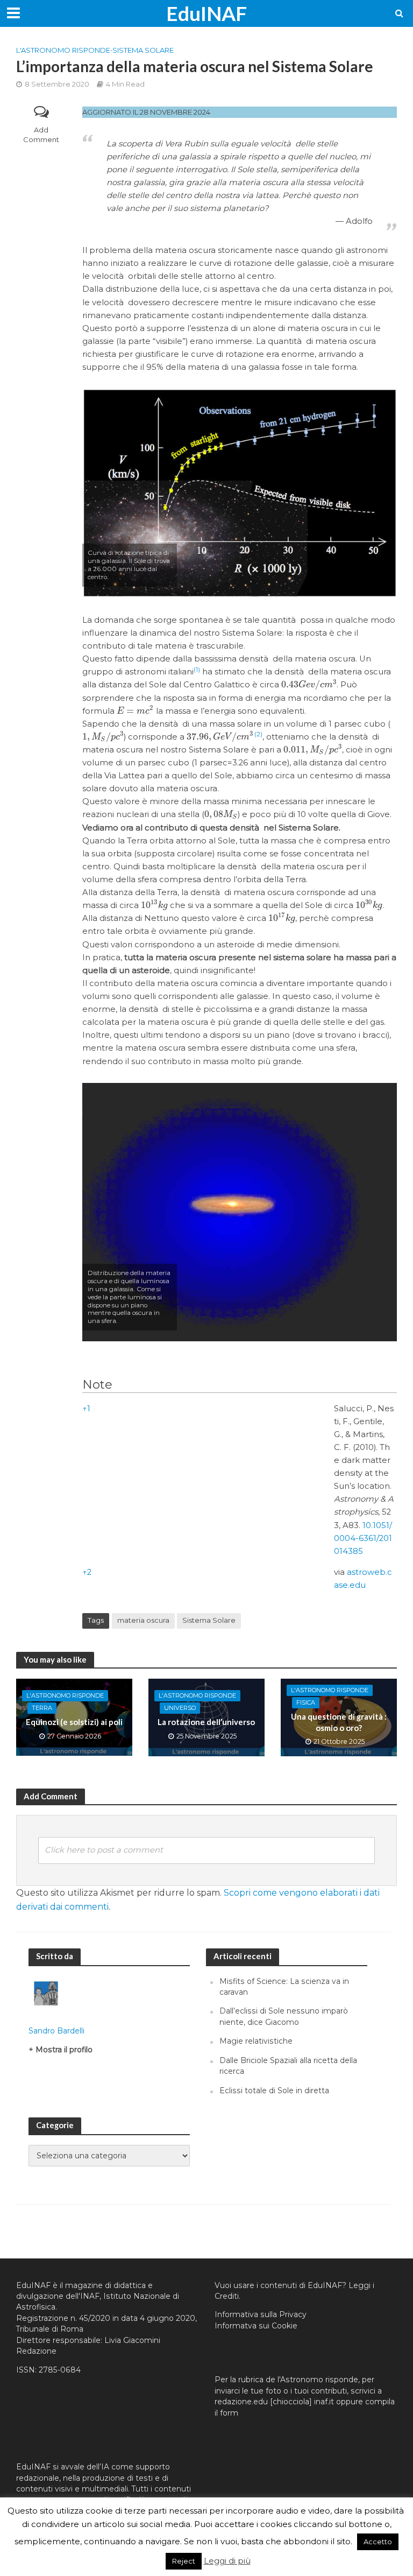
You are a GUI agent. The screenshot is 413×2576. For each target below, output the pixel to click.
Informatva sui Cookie (256, 2326)
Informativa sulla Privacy (261, 2314)
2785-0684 (60, 2370)
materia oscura (143, 1620)
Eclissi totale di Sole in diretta (274, 2091)
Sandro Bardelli (56, 2031)
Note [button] (97, 1384)
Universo (180, 1708)
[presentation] (309, 685)
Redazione (36, 2351)
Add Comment (41, 135)
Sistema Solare (143, 50)
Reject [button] (184, 2561)
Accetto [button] (378, 2542)
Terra (42, 1708)
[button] (197, 672)
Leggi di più (227, 2561)
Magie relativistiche (256, 2041)
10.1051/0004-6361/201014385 (363, 1538)
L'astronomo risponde (63, 50)
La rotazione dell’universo (206, 1722)
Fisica (306, 1702)
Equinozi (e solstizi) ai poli (74, 1722)
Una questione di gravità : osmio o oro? (339, 1722)
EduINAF (206, 13)
